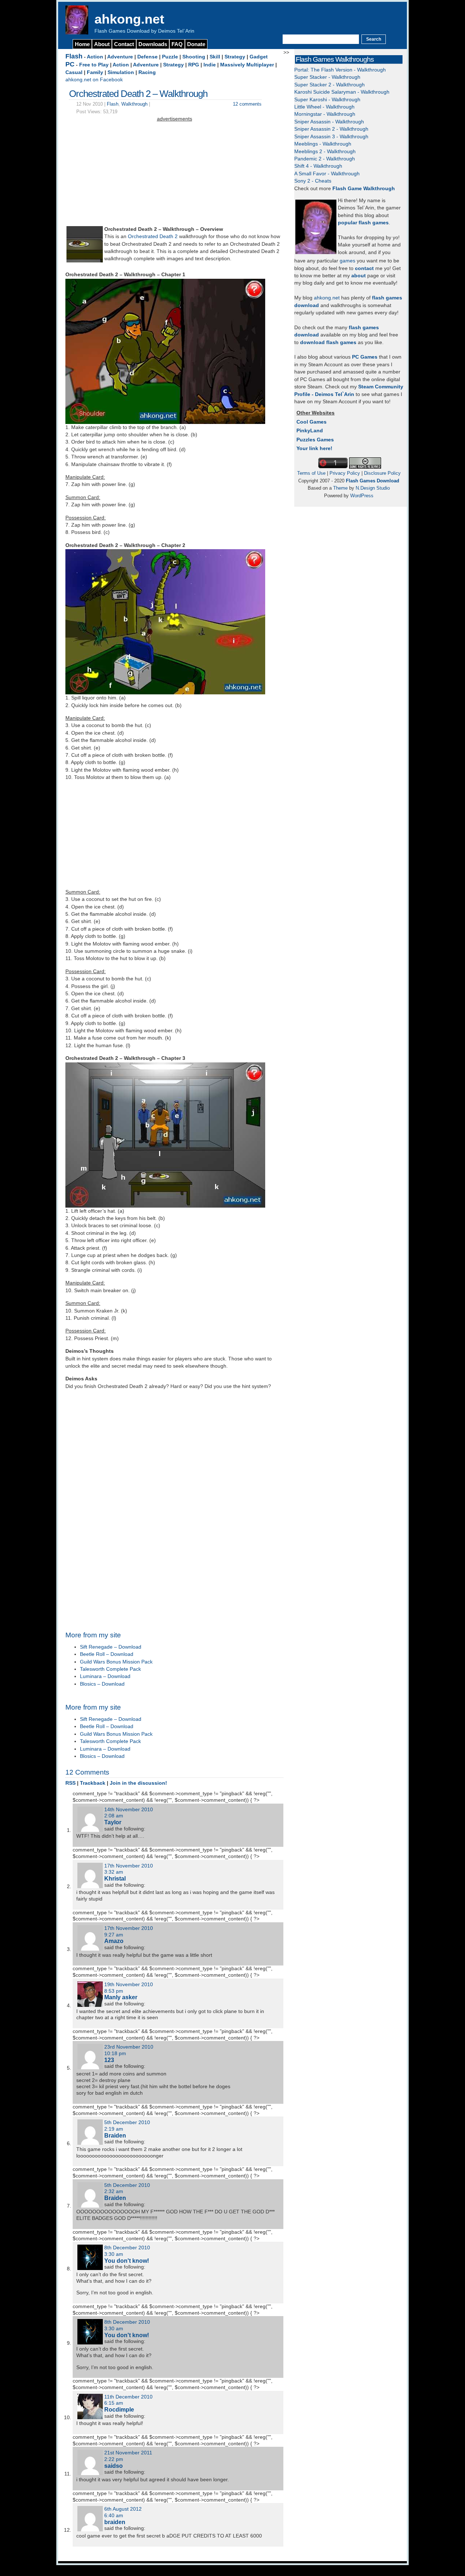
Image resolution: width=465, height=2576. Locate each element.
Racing (147, 72)
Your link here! (314, 448)
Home (82, 44)
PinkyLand (310, 431)
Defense (147, 57)
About (102, 44)
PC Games (365, 357)
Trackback (93, 1783)
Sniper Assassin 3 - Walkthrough (331, 137)
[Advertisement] (174, 174)
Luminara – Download (105, 1676)
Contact (124, 44)
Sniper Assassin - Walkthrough (329, 122)
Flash (74, 56)
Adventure (120, 57)
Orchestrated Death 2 (153, 236)
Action (95, 57)
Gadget (259, 57)
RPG (194, 65)
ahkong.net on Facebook (94, 80)
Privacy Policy (345, 473)
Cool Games (312, 422)
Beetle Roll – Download (107, 1654)
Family (95, 72)
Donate (196, 44)
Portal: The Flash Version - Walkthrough (340, 70)
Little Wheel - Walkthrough (324, 107)
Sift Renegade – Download (111, 1647)
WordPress (362, 496)
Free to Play (94, 65)
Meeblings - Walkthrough (323, 144)
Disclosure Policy (382, 473)
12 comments (247, 104)
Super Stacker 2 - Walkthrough (329, 85)
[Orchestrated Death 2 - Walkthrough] (85, 261)
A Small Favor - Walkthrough (327, 174)
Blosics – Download (102, 1684)
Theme (340, 488)
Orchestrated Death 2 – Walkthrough (138, 94)
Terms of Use (311, 473)
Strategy (235, 57)
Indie (210, 65)
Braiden (115, 2135)
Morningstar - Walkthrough (325, 114)
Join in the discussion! (138, 1783)
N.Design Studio (373, 488)
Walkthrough (134, 104)
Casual (74, 72)
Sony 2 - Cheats (313, 181)
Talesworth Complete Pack (110, 1669)
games (347, 261)
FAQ (177, 44)
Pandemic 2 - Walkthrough (325, 159)
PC (70, 64)
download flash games (328, 342)
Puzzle (170, 57)
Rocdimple (119, 2409)
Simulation (121, 72)
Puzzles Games (315, 440)
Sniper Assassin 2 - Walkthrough (331, 129)
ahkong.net (129, 19)
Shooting (194, 57)
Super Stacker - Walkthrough (327, 77)
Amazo (114, 1941)
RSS (70, 1783)
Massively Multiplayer (247, 65)
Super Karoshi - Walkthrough (327, 100)
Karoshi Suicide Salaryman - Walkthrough (342, 92)
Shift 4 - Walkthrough (318, 166)
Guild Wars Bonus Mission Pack (116, 1662)
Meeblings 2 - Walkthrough (325, 152)
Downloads (153, 44)
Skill (215, 57)
